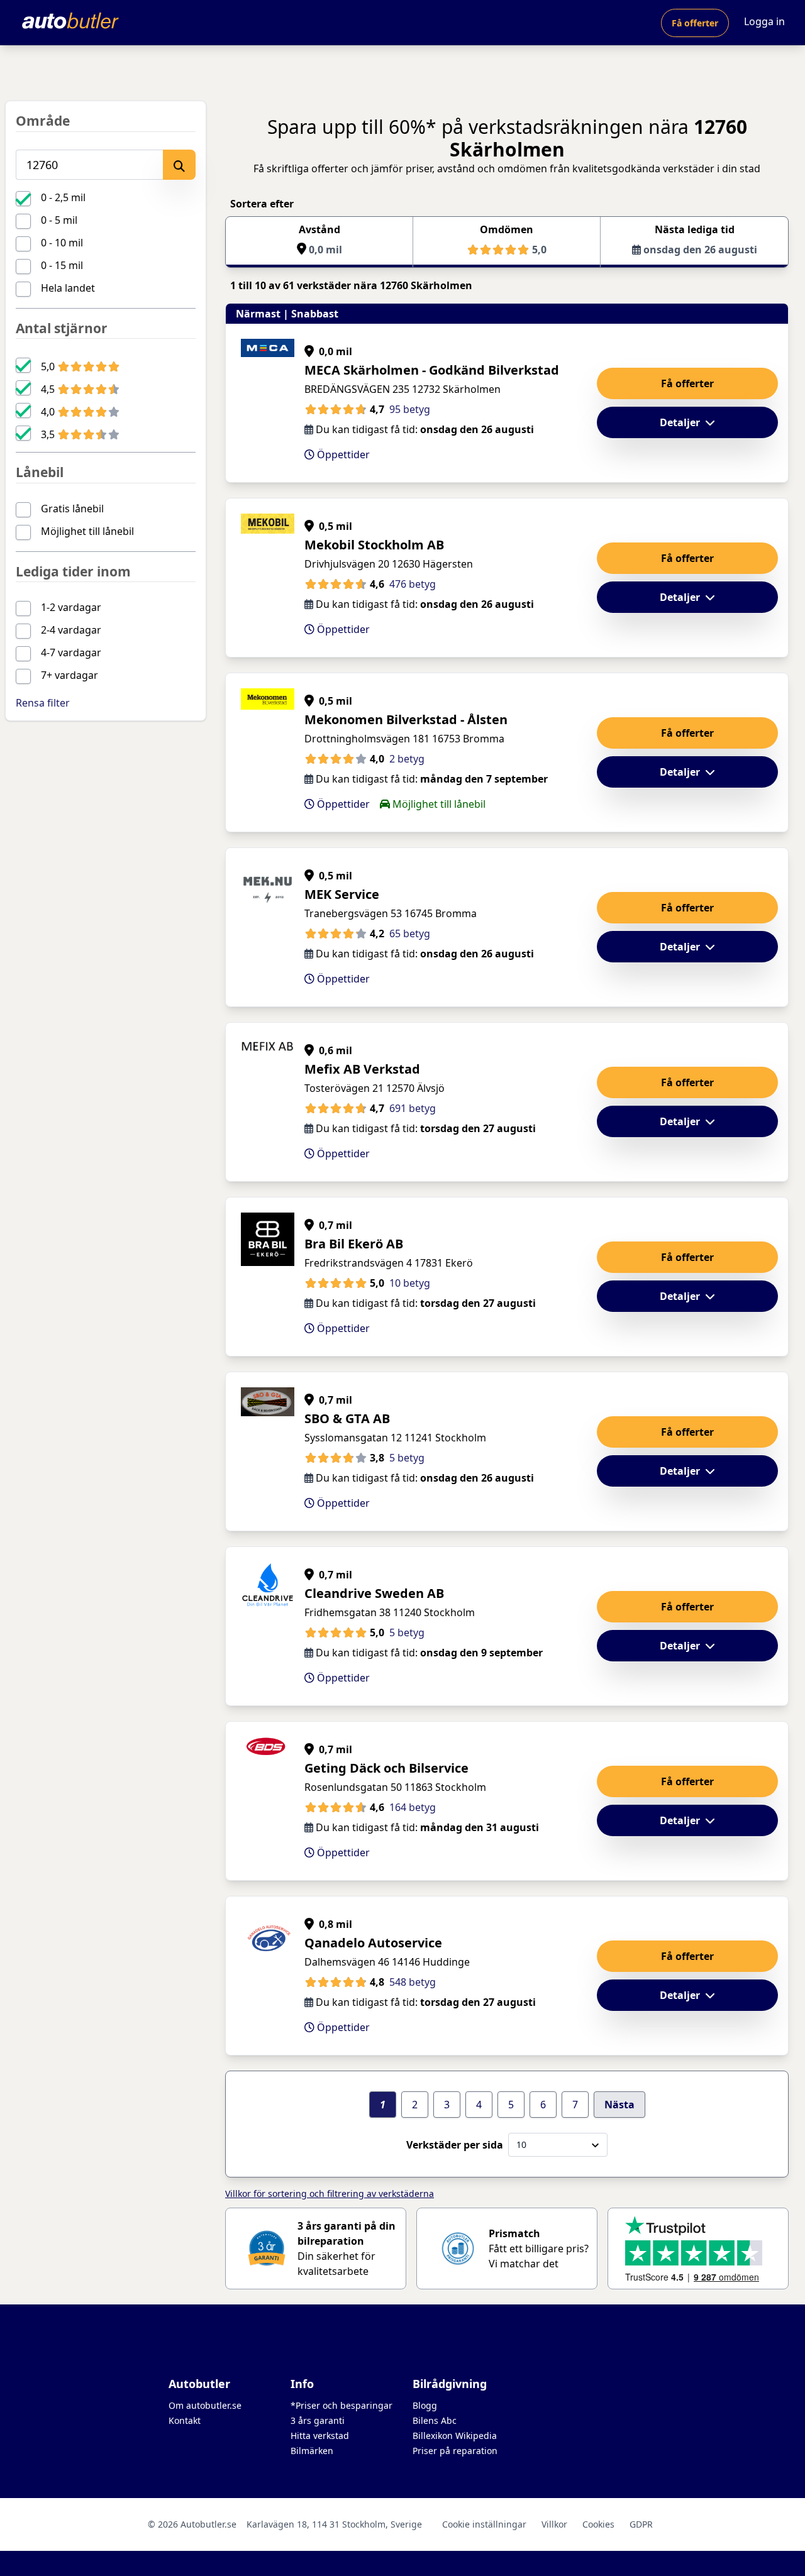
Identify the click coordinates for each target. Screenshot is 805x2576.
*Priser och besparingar (341, 2405)
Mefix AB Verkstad (362, 1069)
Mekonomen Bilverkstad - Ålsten (406, 719)
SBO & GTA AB (347, 1418)
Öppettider (342, 454)
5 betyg (407, 1458)
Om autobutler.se (205, 2405)
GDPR (641, 2524)
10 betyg (410, 1283)
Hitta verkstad (320, 2436)
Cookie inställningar (484, 2524)
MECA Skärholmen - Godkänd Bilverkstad (432, 370)
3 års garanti (318, 2420)
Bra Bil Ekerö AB (354, 1244)
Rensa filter (43, 703)
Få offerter (695, 23)
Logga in (764, 21)
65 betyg (410, 933)
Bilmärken (312, 2451)
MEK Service (342, 894)
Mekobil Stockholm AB (374, 545)
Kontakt (185, 2420)
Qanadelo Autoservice (373, 1943)
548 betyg (413, 1982)
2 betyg (407, 759)
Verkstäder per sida (455, 2145)
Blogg (425, 2405)
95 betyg (410, 409)
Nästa (619, 2105)
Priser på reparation (455, 2451)
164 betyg (413, 1807)
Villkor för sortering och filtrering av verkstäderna (330, 2193)
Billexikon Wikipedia (455, 2436)
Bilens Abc (435, 2420)
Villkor (554, 2524)
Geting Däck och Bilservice (386, 1768)
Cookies (598, 2524)
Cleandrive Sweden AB (374, 1593)
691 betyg (413, 1108)
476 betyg (413, 584)
